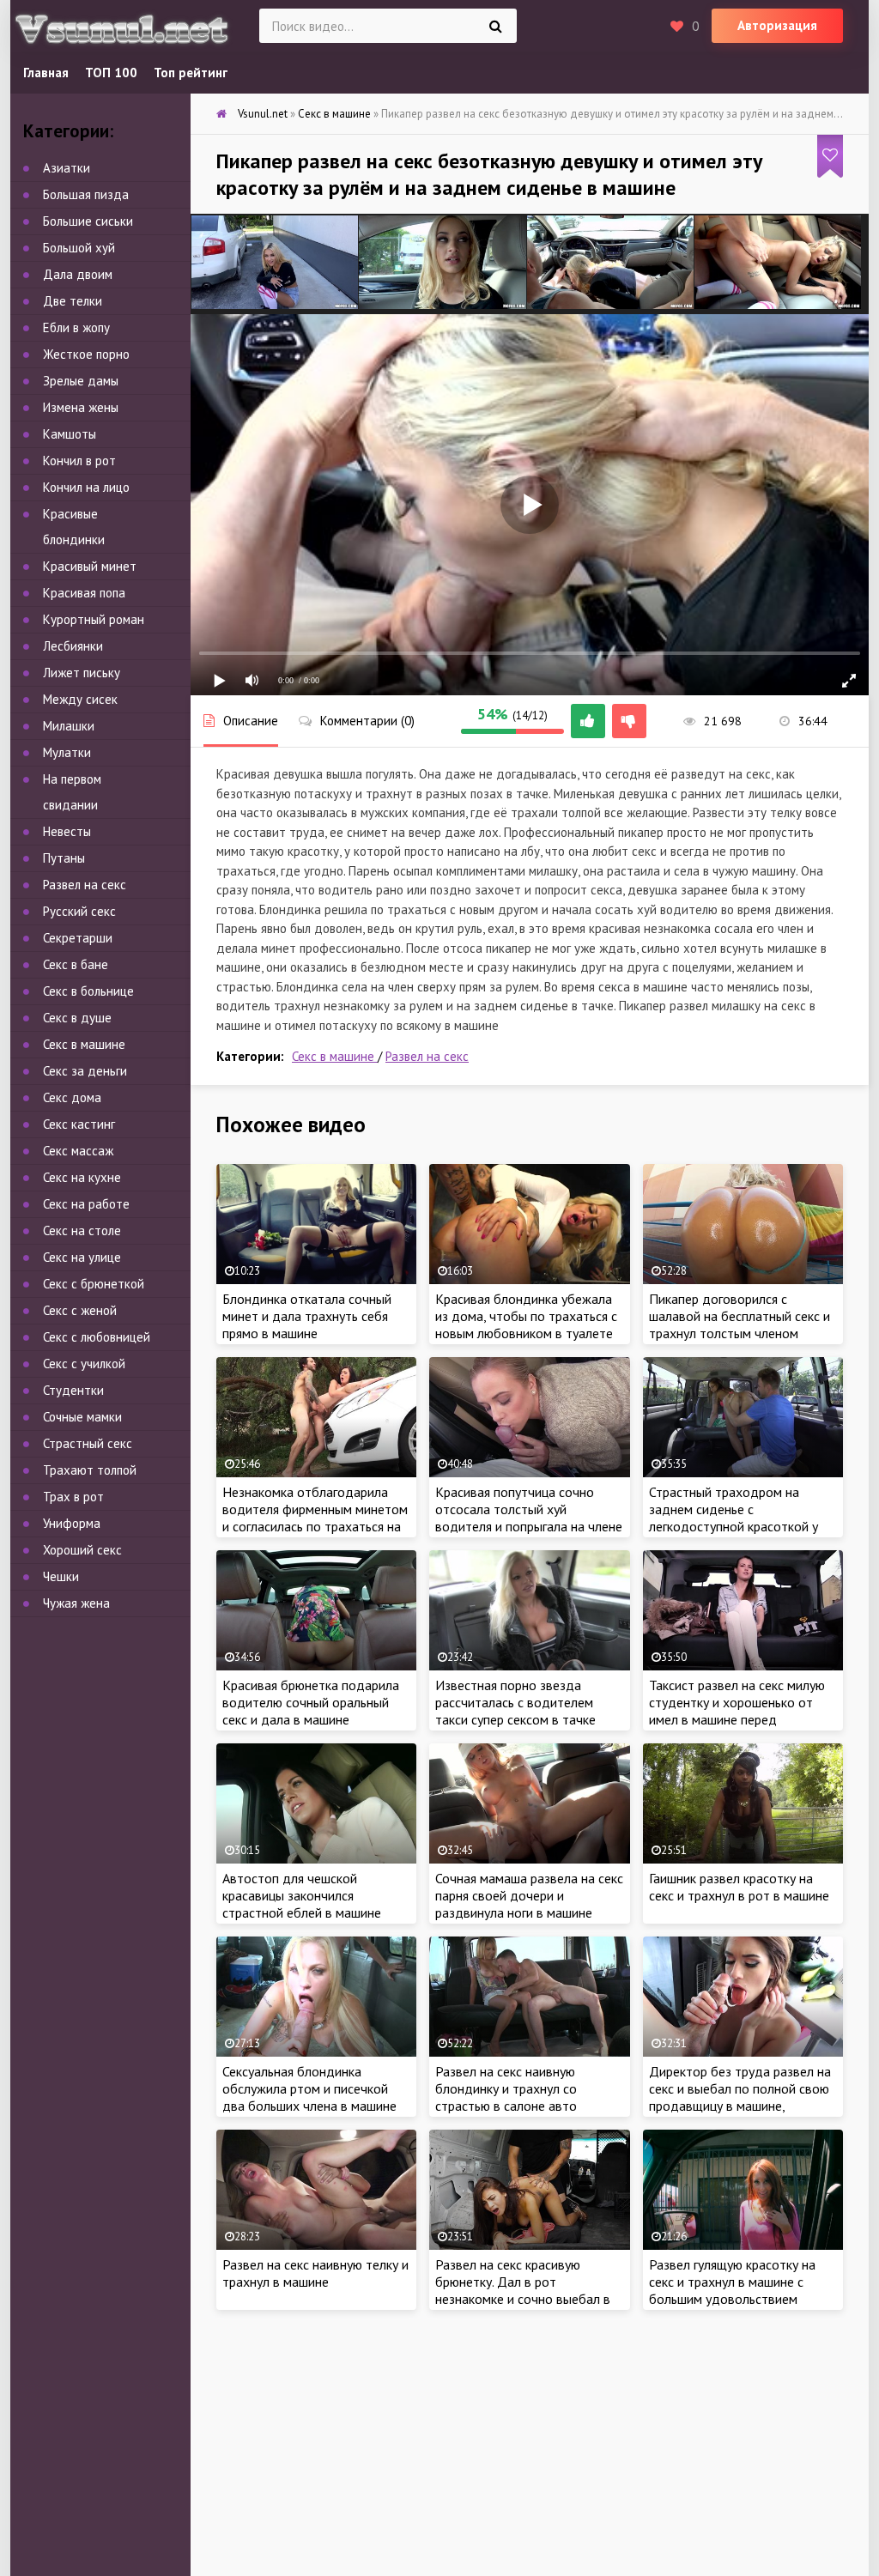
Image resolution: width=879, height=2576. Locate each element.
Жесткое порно (86, 354)
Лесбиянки (73, 646)
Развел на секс (427, 1056)
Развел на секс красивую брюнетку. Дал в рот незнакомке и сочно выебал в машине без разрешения (523, 2290)
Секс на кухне (82, 1177)
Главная (46, 73)
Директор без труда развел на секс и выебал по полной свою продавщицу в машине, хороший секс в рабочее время (740, 2097)
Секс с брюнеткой (94, 1284)
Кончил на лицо (86, 487)
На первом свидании (72, 792)
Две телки (73, 301)
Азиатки (67, 168)
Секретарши (78, 938)
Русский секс (79, 911)
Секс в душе (77, 1018)
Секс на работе (86, 1204)
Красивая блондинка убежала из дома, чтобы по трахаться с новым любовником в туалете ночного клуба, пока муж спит (526, 1324)
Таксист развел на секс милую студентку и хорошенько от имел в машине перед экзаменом (737, 1711)
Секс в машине (335, 1056)
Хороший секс (82, 1550)
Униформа (72, 1523)
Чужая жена (76, 1603)
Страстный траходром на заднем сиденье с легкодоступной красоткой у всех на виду (734, 1518)
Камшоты (70, 434)
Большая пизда (86, 194)
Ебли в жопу (76, 327)
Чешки (61, 1576)
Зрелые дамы (81, 381)
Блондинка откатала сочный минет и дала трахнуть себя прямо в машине (307, 1316)
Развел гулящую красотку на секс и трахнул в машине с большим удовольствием (732, 2282)
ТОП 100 (111, 73)
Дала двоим (78, 274)
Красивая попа (84, 593)
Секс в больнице (88, 991)
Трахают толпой (90, 1470)
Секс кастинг (79, 1124)
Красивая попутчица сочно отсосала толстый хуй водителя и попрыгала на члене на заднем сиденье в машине (529, 1518)
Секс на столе (82, 1230)
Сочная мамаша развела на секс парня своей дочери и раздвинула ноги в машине (529, 1895)
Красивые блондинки (74, 527)
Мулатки (67, 752)
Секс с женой (80, 1310)
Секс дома (72, 1097)
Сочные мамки (82, 1417)
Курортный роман (94, 619)
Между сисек (80, 699)
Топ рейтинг (191, 73)
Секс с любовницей (97, 1337)
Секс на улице (82, 1257)
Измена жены (81, 407)
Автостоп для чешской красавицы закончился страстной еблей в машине (302, 1895)
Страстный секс (88, 1443)
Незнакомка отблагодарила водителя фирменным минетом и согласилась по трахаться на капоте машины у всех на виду (315, 1518)
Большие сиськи (88, 221)
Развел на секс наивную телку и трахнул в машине (315, 2273)
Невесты (67, 831)
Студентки (73, 1390)
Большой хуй (79, 248)
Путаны (64, 858)
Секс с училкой (84, 1364)
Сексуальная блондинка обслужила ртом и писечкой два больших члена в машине (309, 2088)
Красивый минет (90, 566)
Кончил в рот (79, 461)
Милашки (69, 726)
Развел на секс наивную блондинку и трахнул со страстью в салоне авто (506, 2088)
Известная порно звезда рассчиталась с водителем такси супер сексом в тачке (515, 1702)
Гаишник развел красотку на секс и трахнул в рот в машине (739, 1887)
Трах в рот (73, 1497)
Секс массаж (78, 1151)
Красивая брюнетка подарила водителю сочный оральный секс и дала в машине (311, 1702)
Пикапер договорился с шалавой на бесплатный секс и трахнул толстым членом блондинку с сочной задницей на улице (740, 1333)
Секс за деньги (85, 1071)
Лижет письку (82, 673)
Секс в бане (76, 964)
